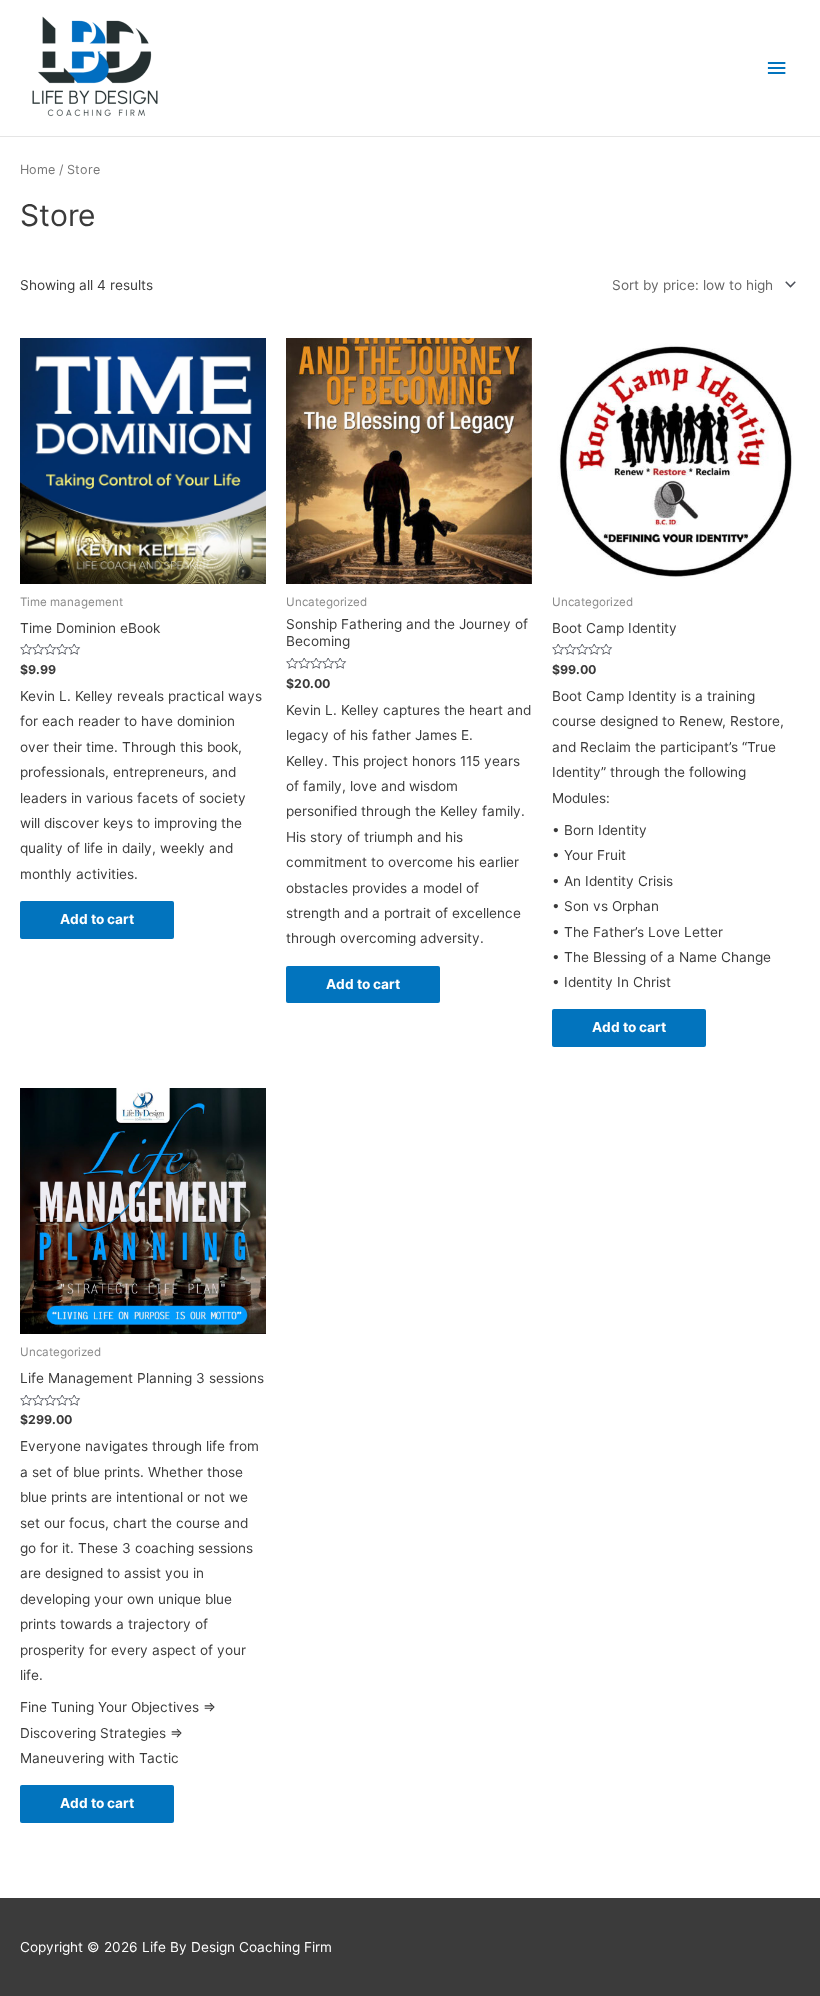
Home (37, 169)
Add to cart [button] (97, 919)
